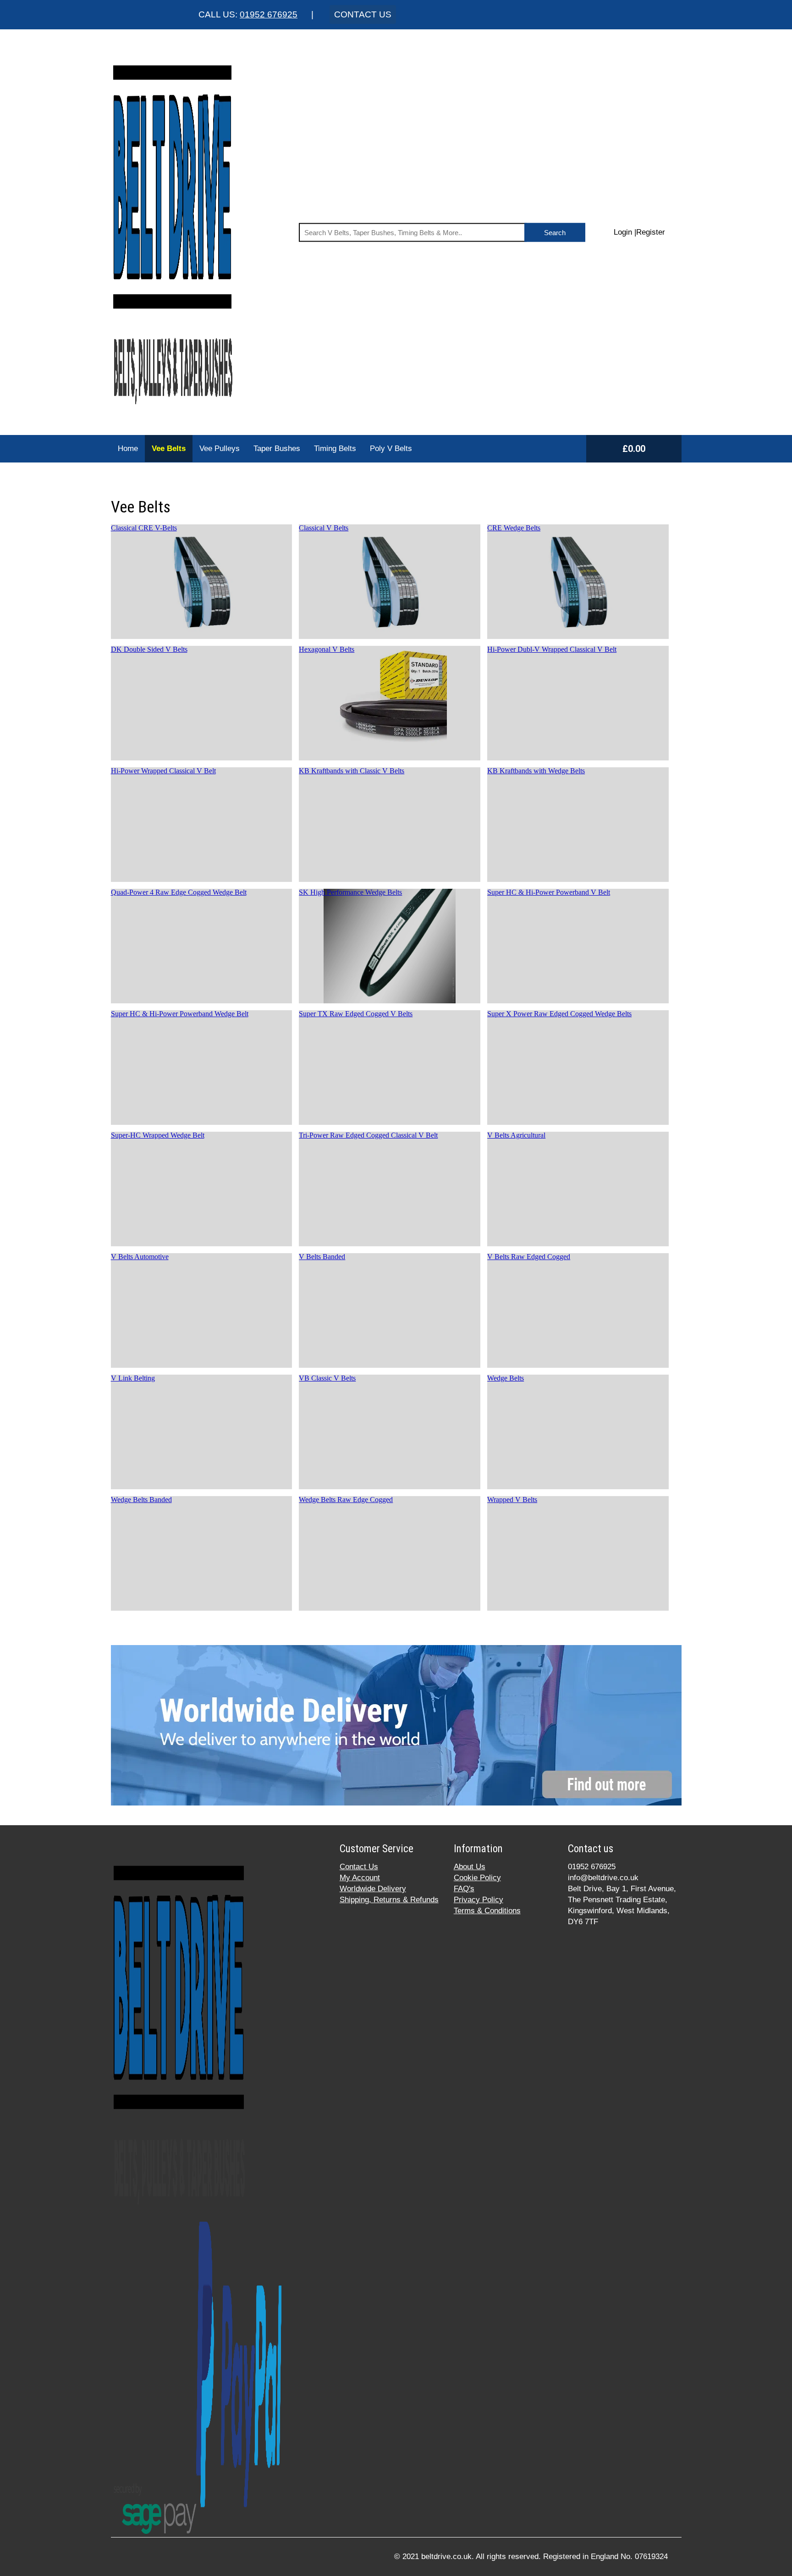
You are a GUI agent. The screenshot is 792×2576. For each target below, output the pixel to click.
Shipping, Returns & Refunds (389, 1900)
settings (480, 2566)
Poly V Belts (391, 449)
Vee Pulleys (220, 449)
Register (651, 232)
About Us (470, 1867)
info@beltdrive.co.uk (603, 1878)
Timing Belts (335, 449)
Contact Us (359, 1867)
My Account (360, 1878)
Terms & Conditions (487, 1911)
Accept (545, 2562)
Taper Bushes (277, 449)
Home (128, 449)
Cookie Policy (477, 1878)
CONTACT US (363, 14)
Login (623, 232)
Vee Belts (169, 449)
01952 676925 (269, 14)
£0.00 (634, 449)
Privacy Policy (478, 1900)
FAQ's (464, 1889)
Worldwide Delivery (373, 1889)
